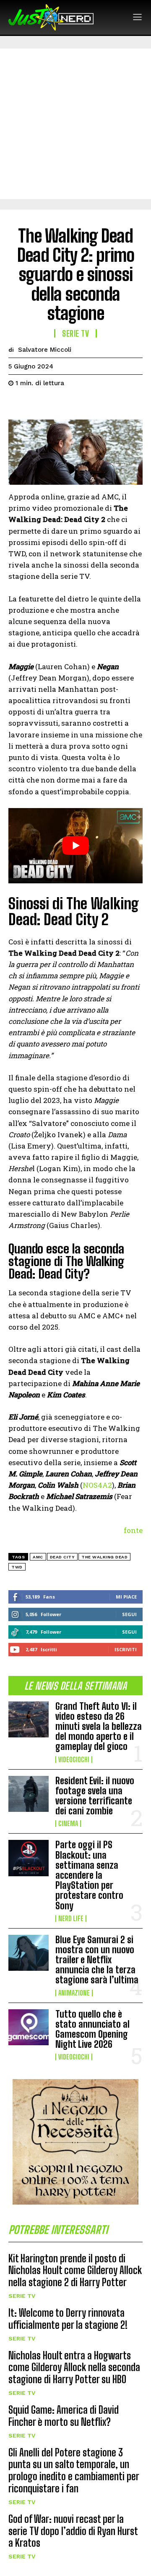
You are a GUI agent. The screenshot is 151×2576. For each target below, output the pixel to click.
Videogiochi (74, 1760)
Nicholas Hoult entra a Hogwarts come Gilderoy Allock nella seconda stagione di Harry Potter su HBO (74, 2368)
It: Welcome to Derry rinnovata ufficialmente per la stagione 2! (68, 2319)
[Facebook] (17, 404)
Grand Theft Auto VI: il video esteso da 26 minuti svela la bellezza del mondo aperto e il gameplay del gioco (99, 1727)
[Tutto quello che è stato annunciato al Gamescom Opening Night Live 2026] (29, 2027)
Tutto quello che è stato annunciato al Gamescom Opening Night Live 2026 (92, 2029)
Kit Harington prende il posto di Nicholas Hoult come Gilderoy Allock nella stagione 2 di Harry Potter (75, 2270)
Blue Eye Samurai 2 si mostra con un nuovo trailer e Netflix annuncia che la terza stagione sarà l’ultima (97, 1960)
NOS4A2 (97, 1485)
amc (38, 1557)
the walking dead (104, 1557)
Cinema (68, 1824)
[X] (36, 404)
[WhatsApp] (75, 404)
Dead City (62, 1557)
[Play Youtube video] (75, 846)
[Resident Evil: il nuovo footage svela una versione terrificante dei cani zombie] (29, 1794)
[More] (94, 404)
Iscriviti (126, 1649)
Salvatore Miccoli (45, 350)
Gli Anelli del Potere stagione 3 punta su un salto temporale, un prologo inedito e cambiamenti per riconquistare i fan (74, 2470)
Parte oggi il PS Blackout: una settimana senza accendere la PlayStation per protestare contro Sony (89, 1875)
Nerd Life (71, 1919)
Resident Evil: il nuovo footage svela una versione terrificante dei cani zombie (95, 1796)
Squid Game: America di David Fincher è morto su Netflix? (64, 2416)
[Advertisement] (75, 124)
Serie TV (22, 2296)
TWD (17, 1567)
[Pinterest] (55, 404)
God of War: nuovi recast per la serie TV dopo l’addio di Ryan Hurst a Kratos (73, 2531)
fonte (133, 1530)
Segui (129, 1614)
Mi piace (126, 1597)
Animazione (74, 1993)
